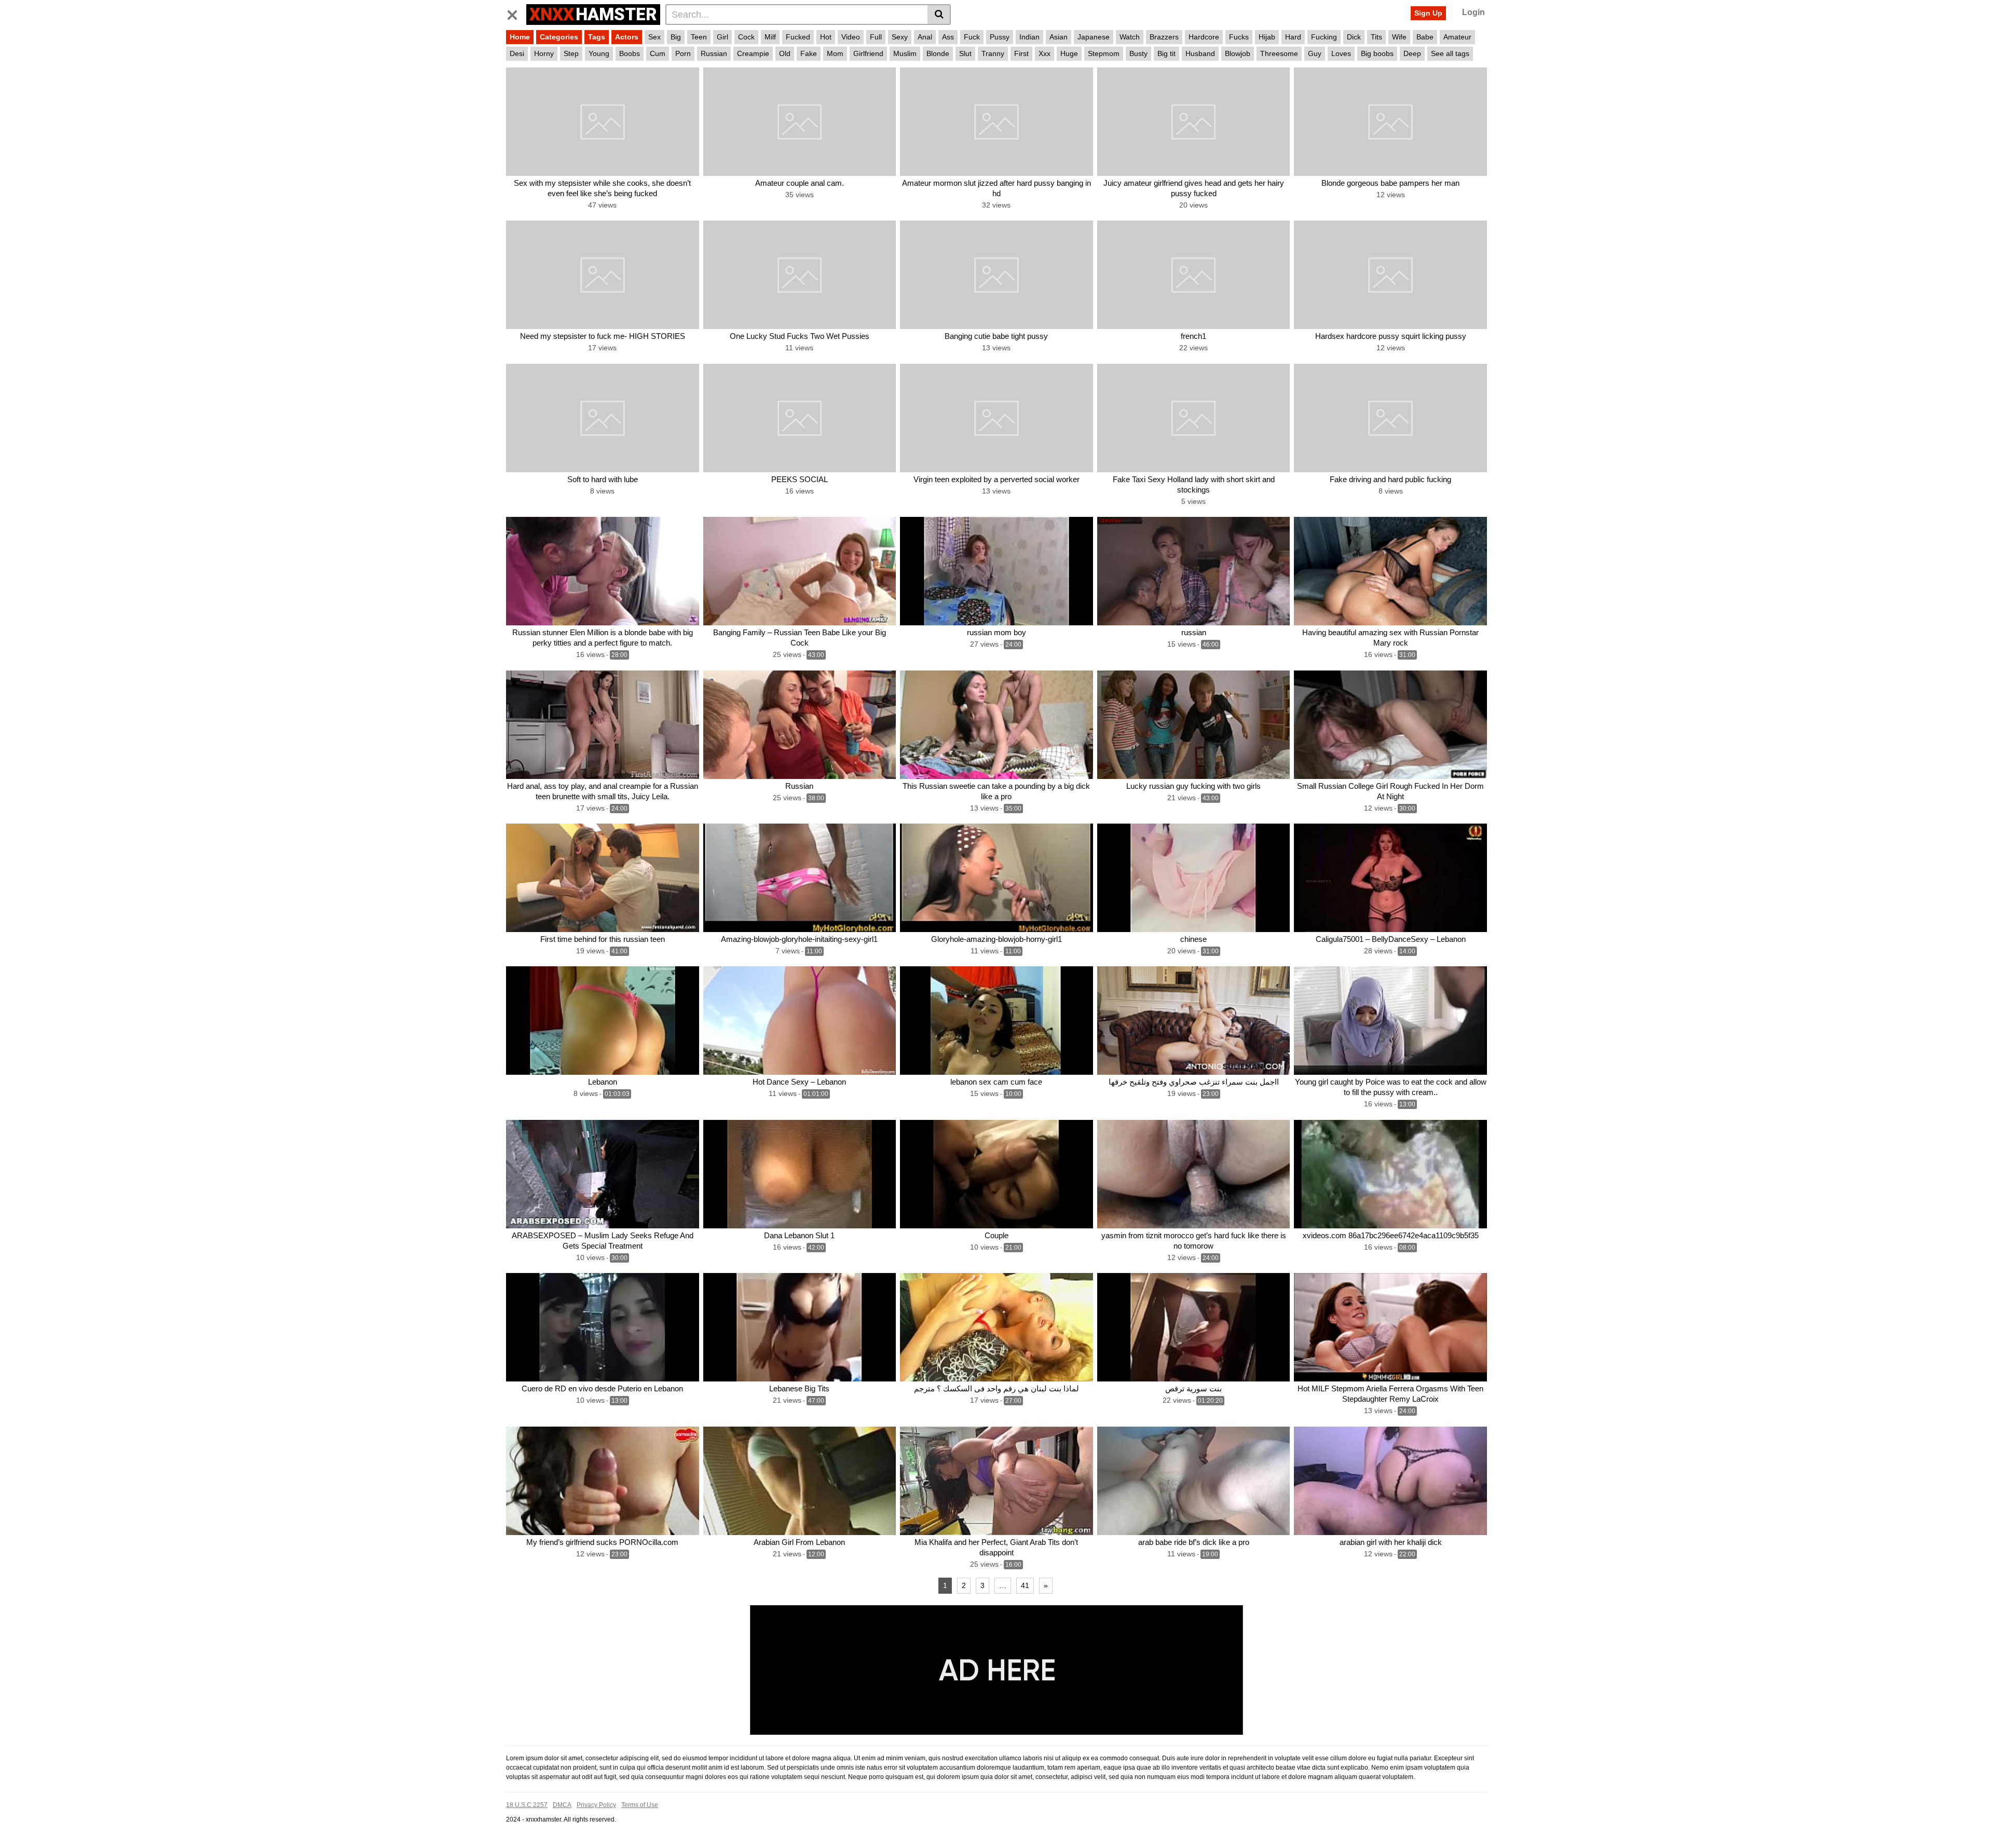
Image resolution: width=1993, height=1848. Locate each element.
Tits (1376, 37)
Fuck (972, 37)
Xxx (1045, 53)
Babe (1425, 37)
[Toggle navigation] (516, 13)
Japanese (1094, 37)
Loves (1341, 53)
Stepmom (1104, 53)
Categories (559, 37)
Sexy (900, 37)
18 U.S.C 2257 (527, 1805)
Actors (627, 37)
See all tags (1450, 53)
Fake (809, 53)
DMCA (562, 1805)
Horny (544, 53)
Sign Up (1428, 13)
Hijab (1267, 37)
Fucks (1239, 37)
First (1021, 53)
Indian (1029, 37)
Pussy (1000, 37)
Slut (965, 53)
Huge (1069, 53)
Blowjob (1238, 53)
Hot (826, 37)
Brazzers (1164, 37)
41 (1025, 1585)
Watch (1130, 37)
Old (785, 53)
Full (876, 37)
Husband (1200, 53)
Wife (1399, 37)
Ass (948, 37)
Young (599, 53)
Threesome (1279, 53)
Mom (835, 53)
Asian (1059, 37)
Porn (683, 53)
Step (571, 53)
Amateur (1457, 37)
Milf (770, 37)
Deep (1412, 53)
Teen (699, 37)
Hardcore (1204, 37)
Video (851, 37)
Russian (714, 53)
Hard (1293, 37)
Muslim (905, 53)
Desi (517, 53)
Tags (597, 37)
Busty (1138, 53)
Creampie (753, 53)
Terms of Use (640, 1805)
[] (939, 15)
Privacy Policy (596, 1805)
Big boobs (1377, 53)
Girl (722, 37)
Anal (925, 37)
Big (676, 37)
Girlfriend (868, 53)
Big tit (1166, 53)
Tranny (993, 53)
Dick (1354, 37)
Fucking (1324, 37)
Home (520, 37)
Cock (746, 37)
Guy (1315, 53)
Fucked (798, 37)
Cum (658, 53)
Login (1473, 12)
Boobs (630, 53)
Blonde (938, 53)
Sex (654, 37)
